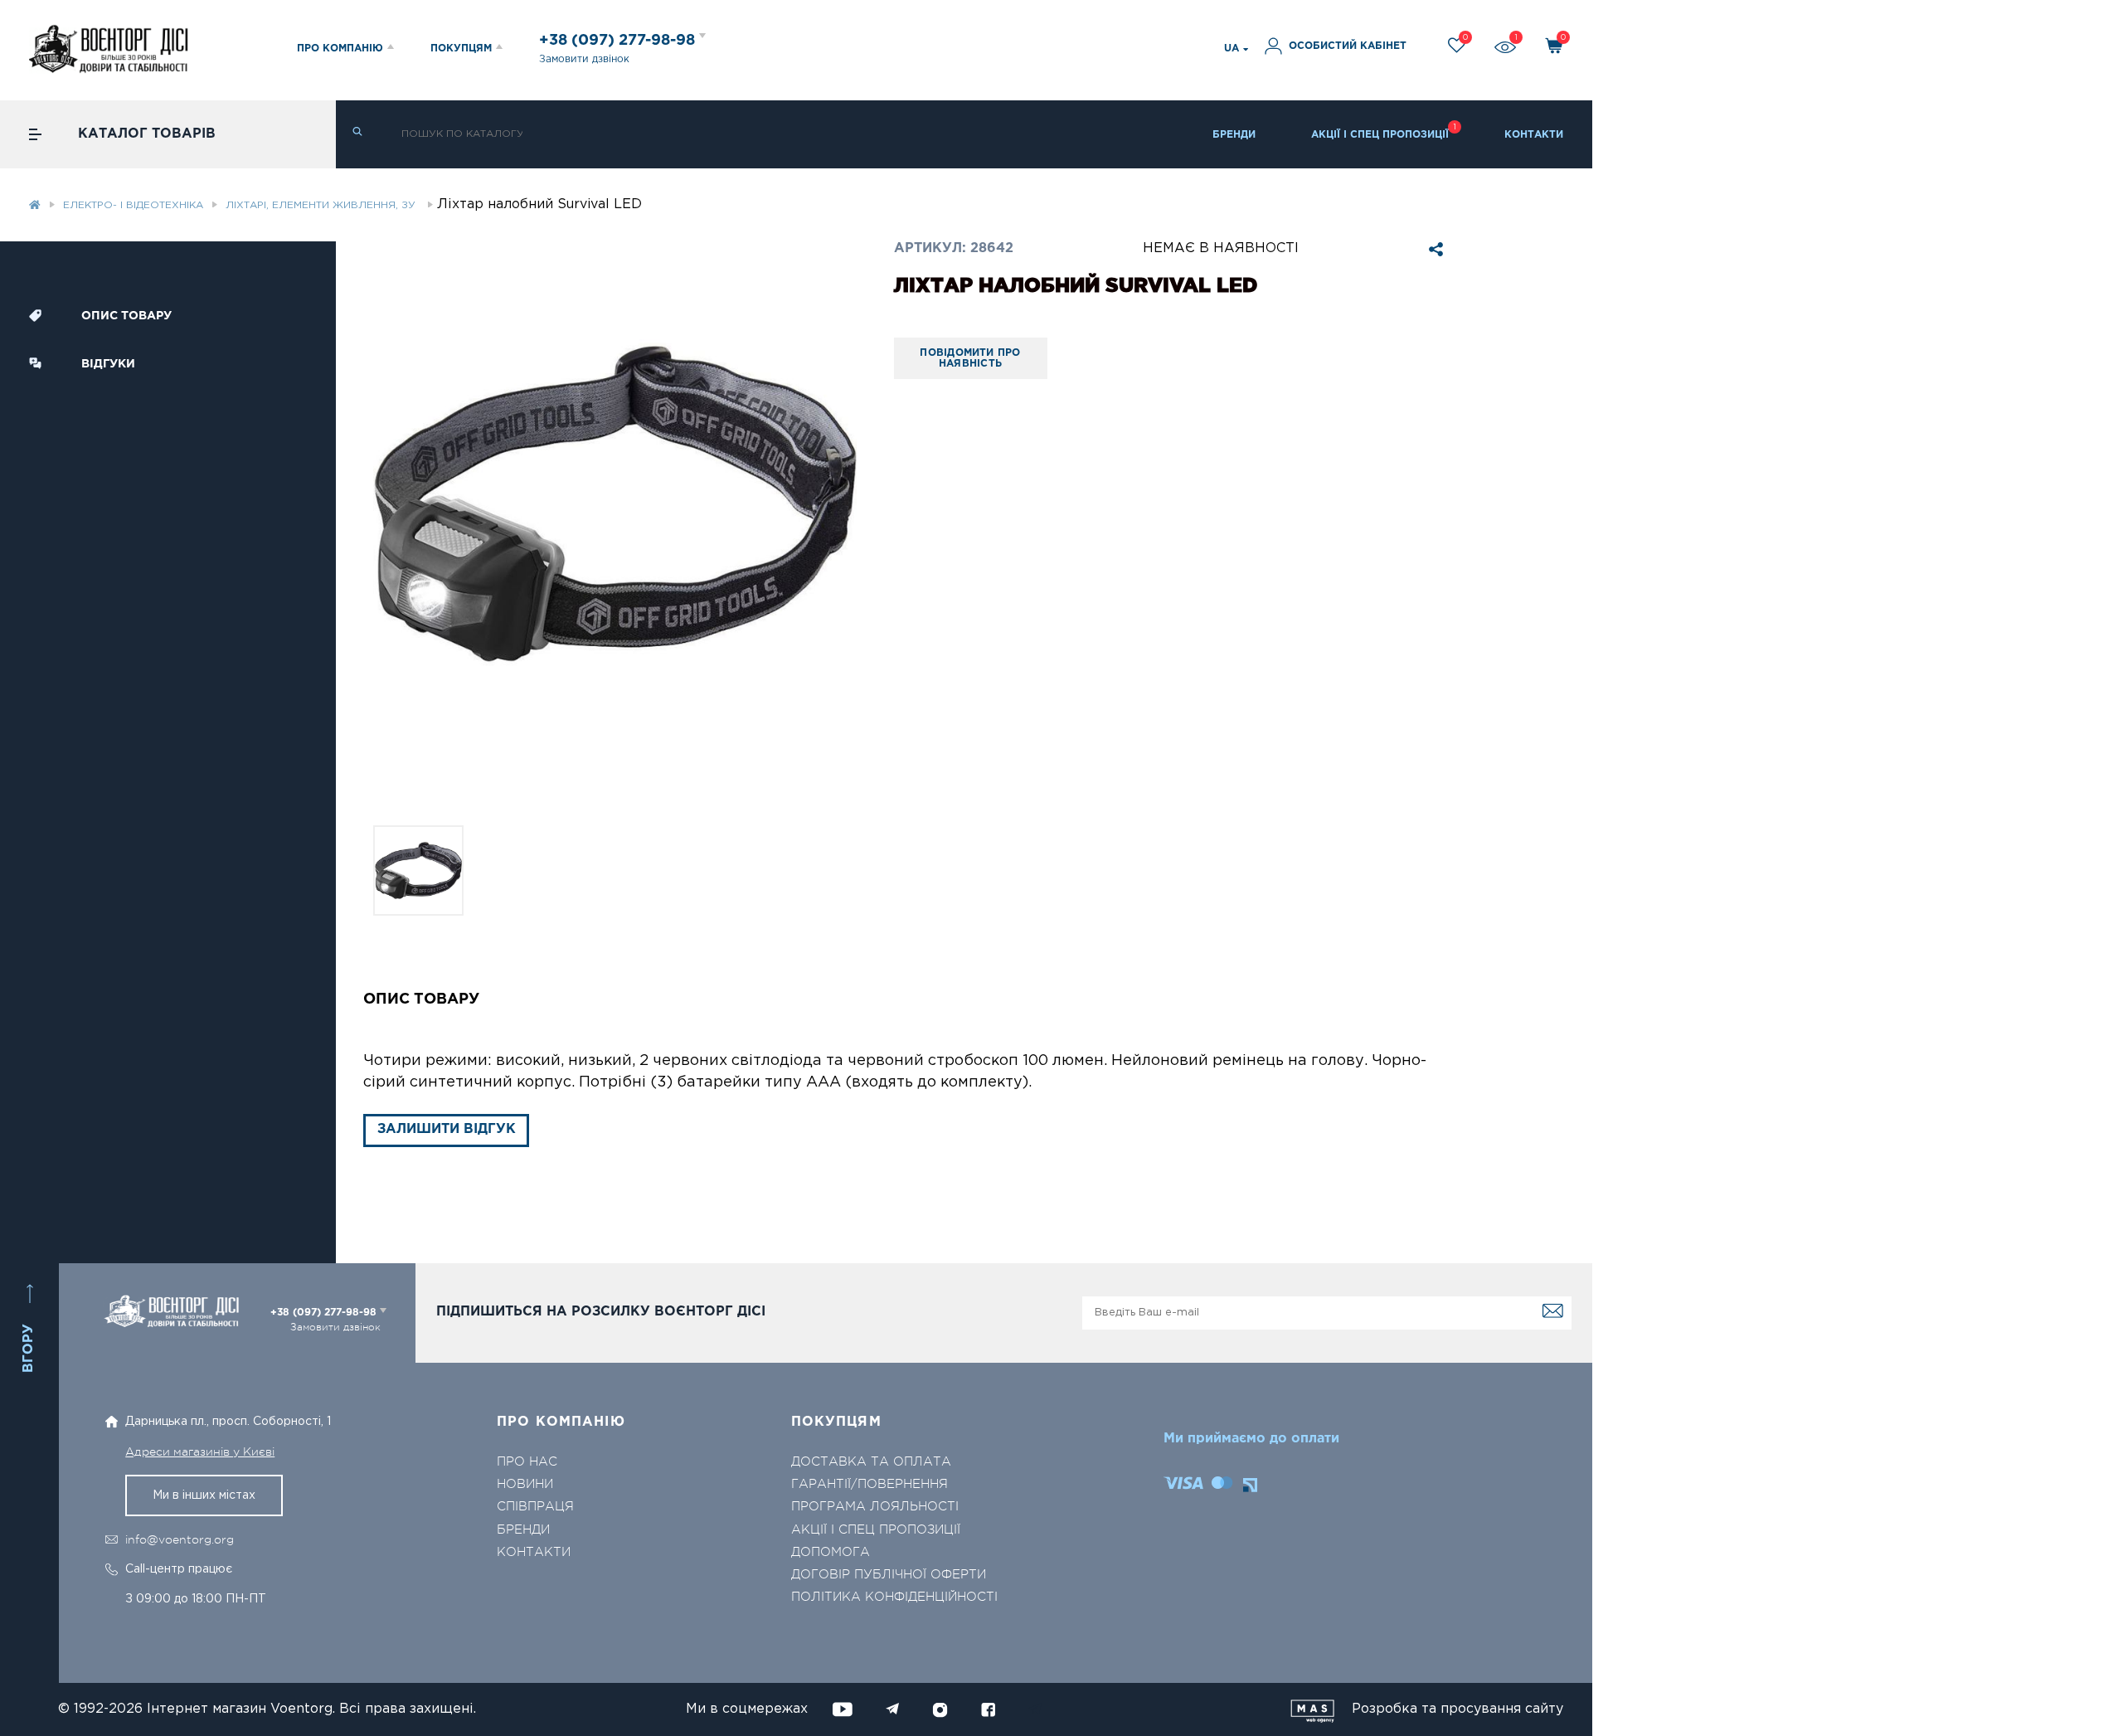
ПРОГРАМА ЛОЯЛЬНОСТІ (875, 1507)
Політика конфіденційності (894, 1597)
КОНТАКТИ (1534, 135)
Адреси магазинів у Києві (200, 1452)
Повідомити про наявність (970, 359)
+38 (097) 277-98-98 (619, 41)
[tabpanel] (615, 504)
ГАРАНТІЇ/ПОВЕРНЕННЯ (870, 1484)
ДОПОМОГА (831, 1552)
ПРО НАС (527, 1462)
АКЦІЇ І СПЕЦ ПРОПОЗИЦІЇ (1380, 135)
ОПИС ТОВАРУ (126, 316)
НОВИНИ (525, 1484)
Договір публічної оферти (889, 1575)
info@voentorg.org (180, 1539)
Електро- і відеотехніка (133, 205)
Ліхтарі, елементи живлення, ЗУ (322, 205)
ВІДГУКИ (108, 364)
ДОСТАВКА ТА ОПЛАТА (871, 1462)
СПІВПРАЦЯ (535, 1507)
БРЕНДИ (1234, 135)
